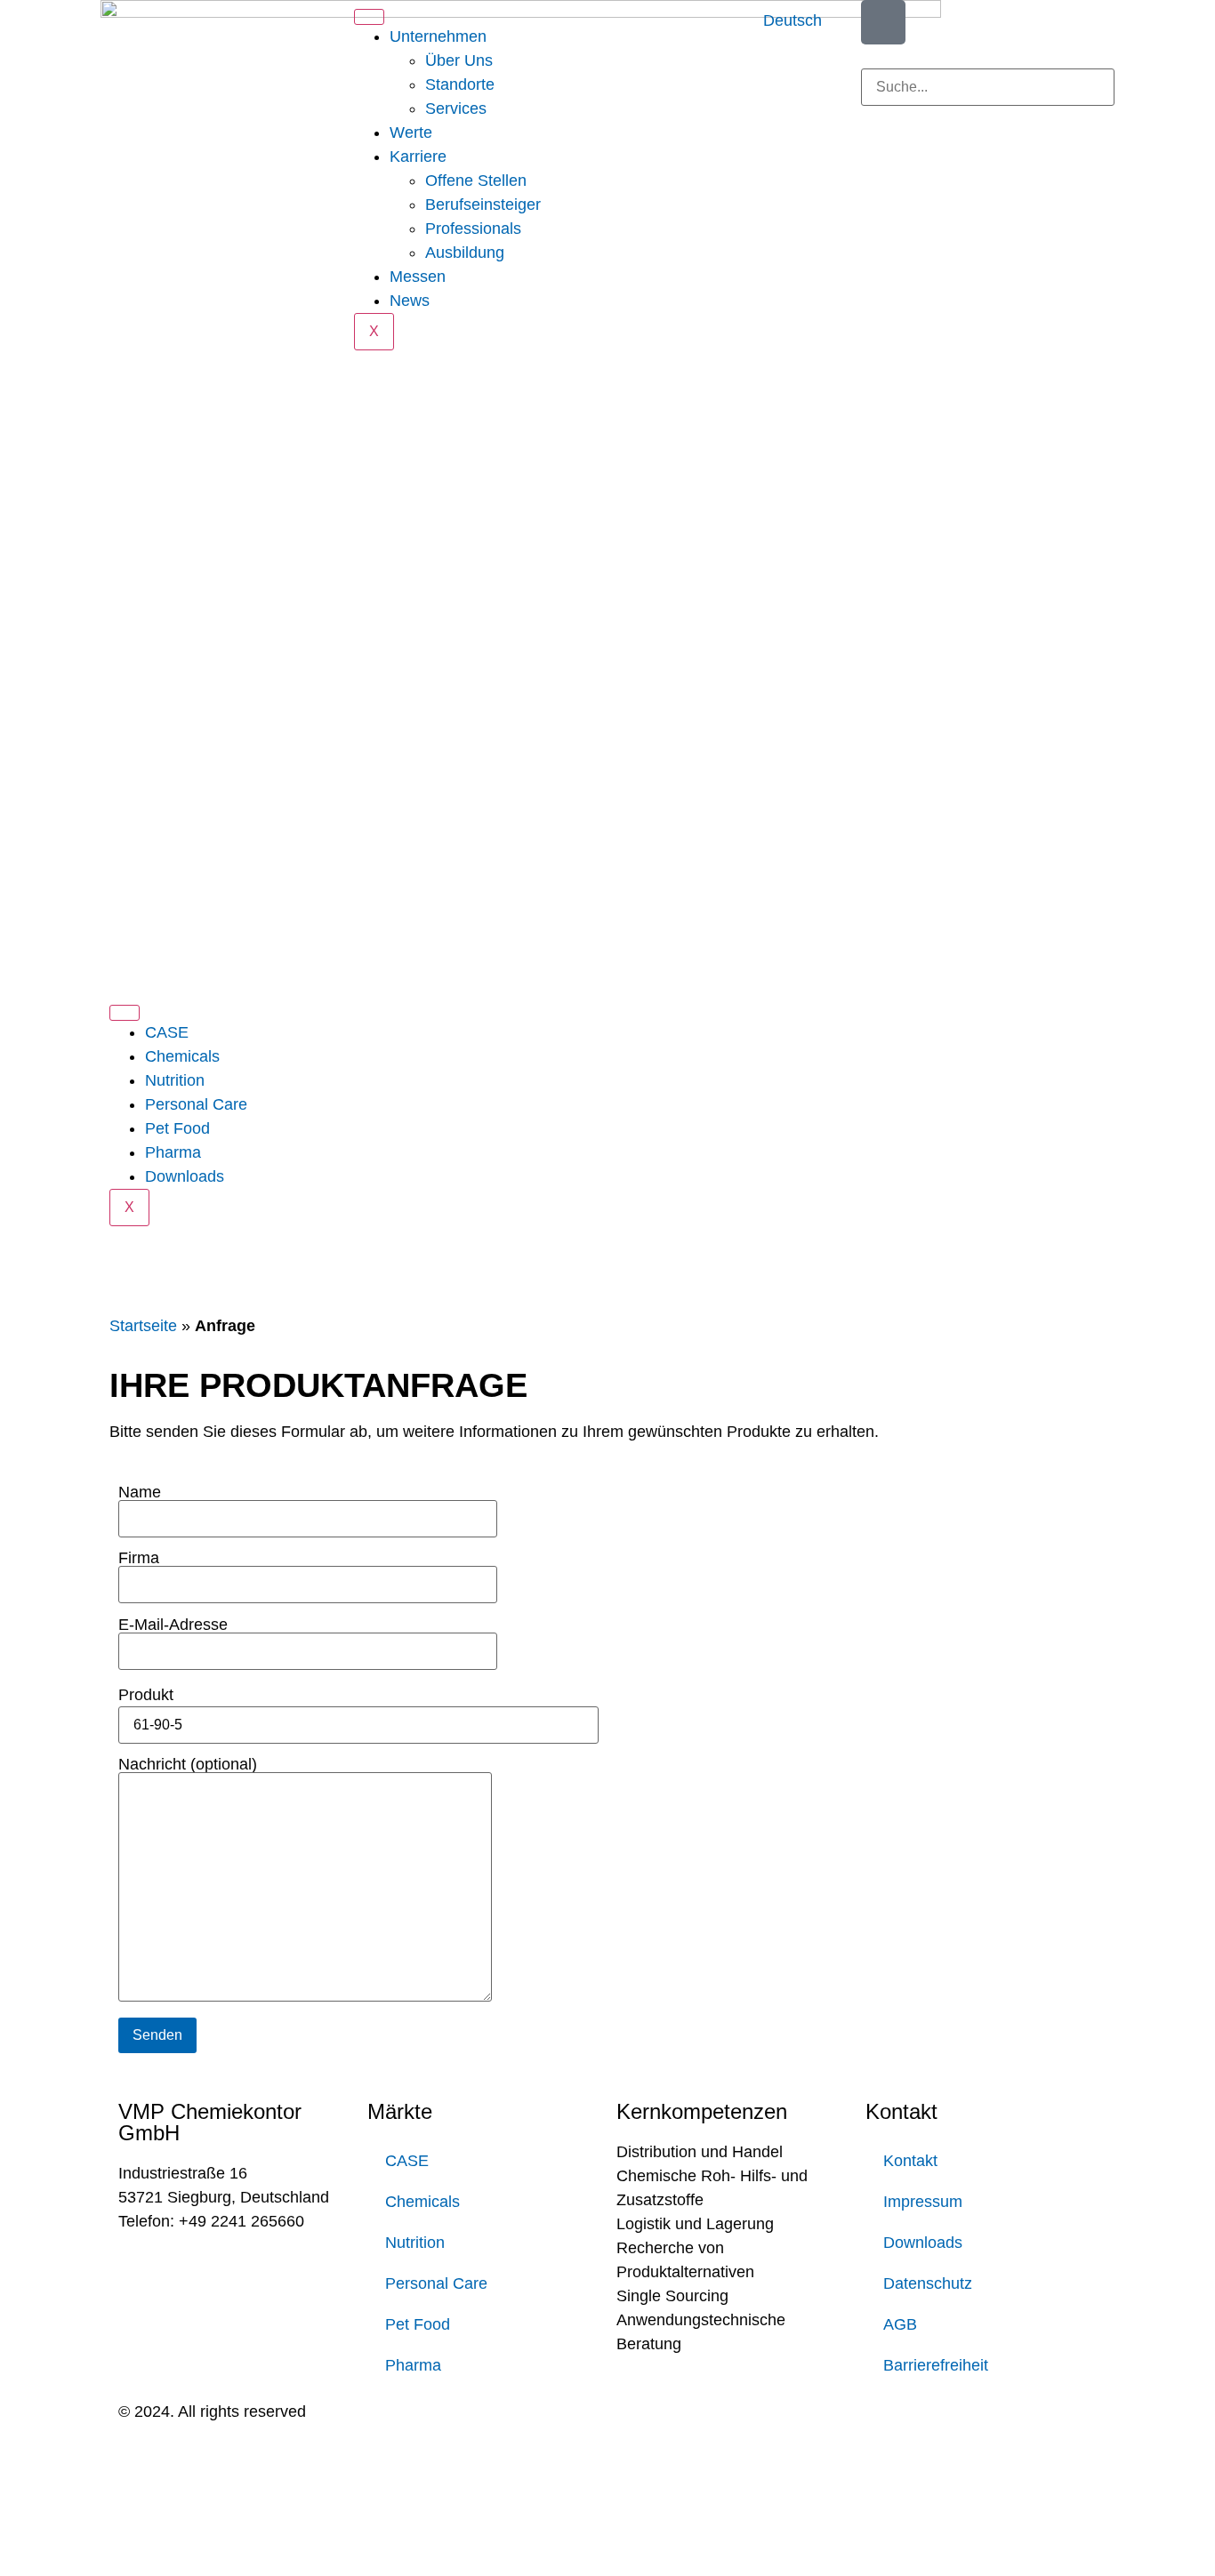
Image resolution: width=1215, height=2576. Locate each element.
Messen (418, 277)
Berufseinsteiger (483, 205)
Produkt (146, 1695)
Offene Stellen (476, 181)
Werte (411, 132)
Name (140, 1493)
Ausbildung (465, 253)
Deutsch (793, 20)
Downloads (185, 1176)
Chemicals (182, 1056)
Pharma (173, 1152)
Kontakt (910, 2161)
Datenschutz (928, 2283)
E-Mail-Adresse (173, 1625)
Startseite (143, 1326)
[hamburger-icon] (369, 17)
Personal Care (196, 1104)
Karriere (418, 156)
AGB (900, 2324)
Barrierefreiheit (936, 2365)
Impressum (923, 2202)
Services (456, 108)
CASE (167, 1032)
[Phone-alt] (883, 22)
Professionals (473, 229)
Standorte (460, 84)
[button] (988, 56)
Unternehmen (438, 36)
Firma (139, 1558)
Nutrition (175, 1080)
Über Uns (459, 60)
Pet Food (177, 1128)
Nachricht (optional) (188, 1765)
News (410, 301)
